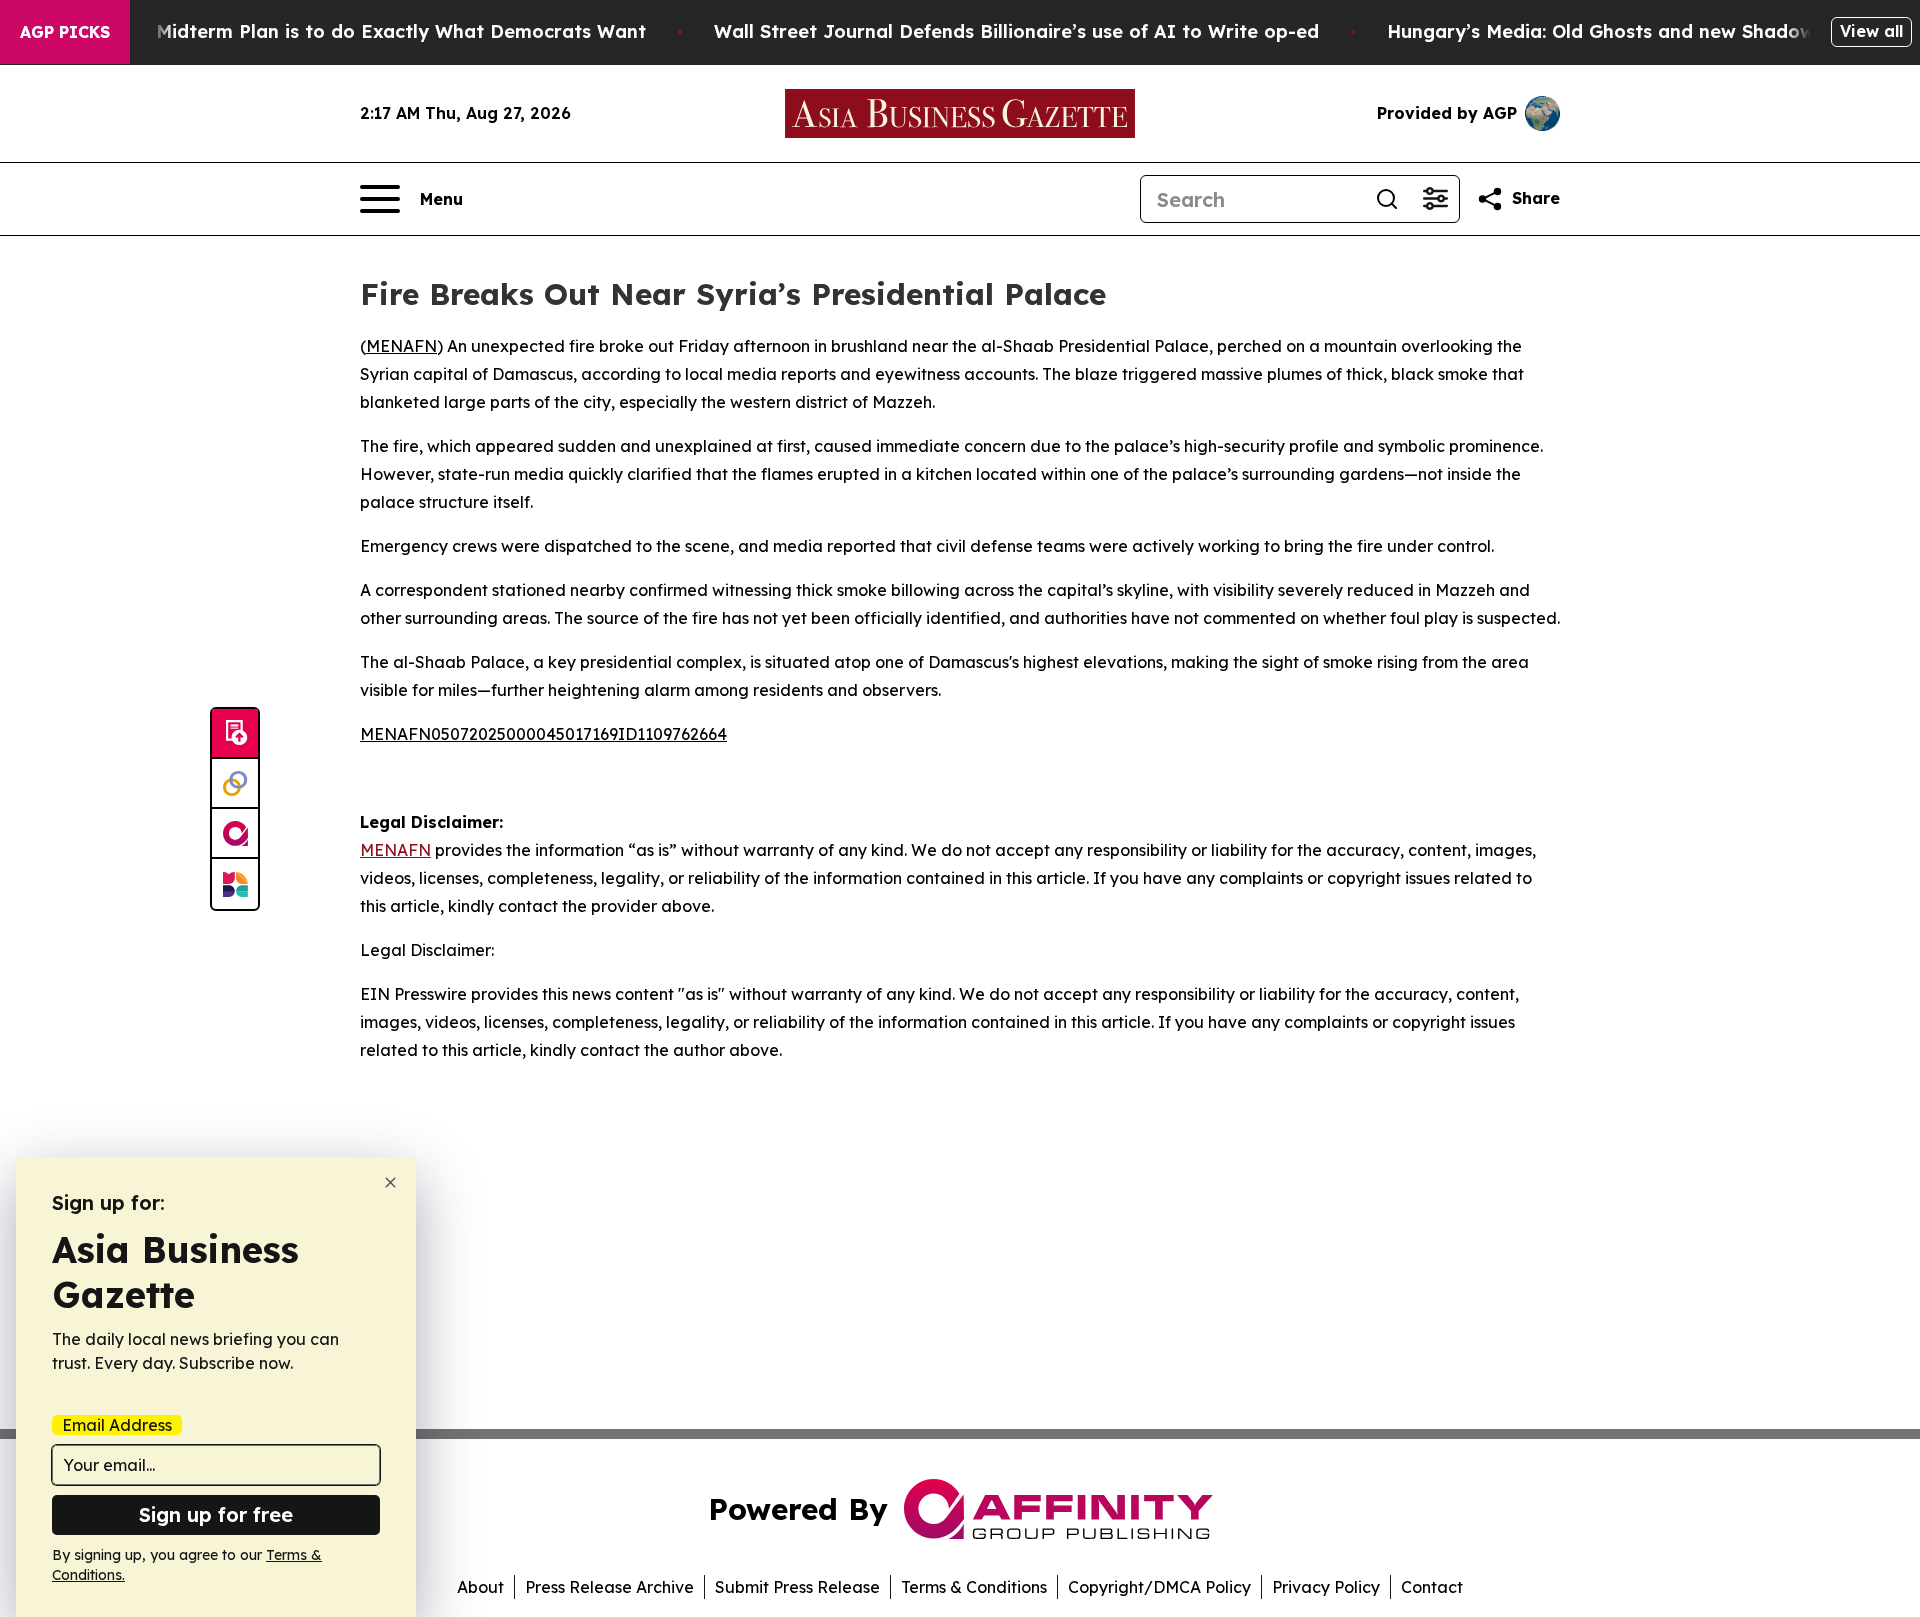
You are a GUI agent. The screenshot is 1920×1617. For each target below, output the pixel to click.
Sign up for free (216, 1514)
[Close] (390, 1182)
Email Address (117, 1425)
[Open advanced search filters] (1435, 199)
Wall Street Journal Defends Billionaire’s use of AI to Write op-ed (1016, 31)
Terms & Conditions (974, 1587)
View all (1871, 31)
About (480, 1587)
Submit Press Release (797, 1587)
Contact (1432, 1587)
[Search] (1387, 199)
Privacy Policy (1326, 1587)
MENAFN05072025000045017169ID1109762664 (543, 734)
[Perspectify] (235, 784)
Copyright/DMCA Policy (1159, 1587)
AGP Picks (65, 32)
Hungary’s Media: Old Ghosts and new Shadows (1605, 31)
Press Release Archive (609, 1587)
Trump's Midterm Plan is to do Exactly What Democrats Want (362, 31)
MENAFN (401, 346)
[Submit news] (235, 734)
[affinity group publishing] (235, 834)
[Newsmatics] (235, 884)
